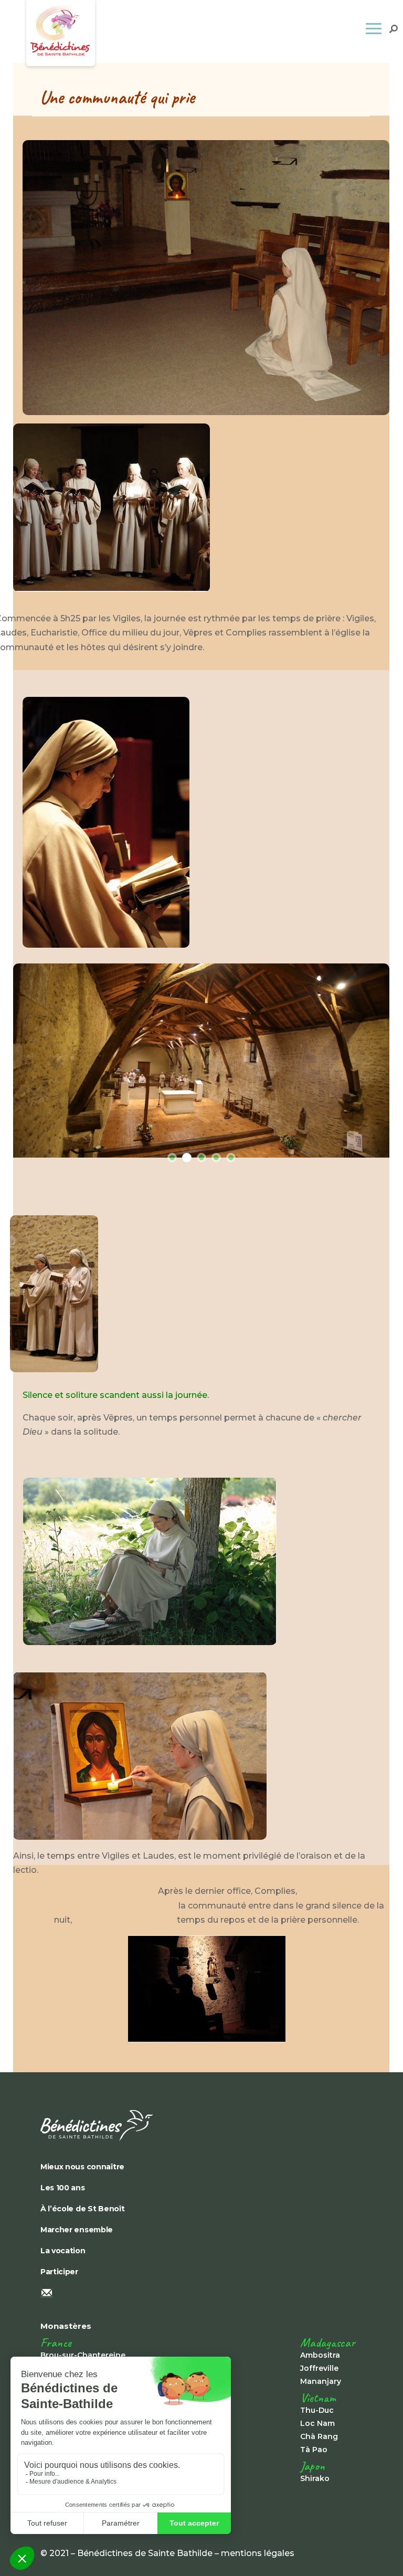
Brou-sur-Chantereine (83, 2355)
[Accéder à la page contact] (201, 2294)
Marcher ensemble (77, 2230)
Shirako (315, 2478)
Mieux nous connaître (82, 2167)
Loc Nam (317, 2423)
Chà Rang (319, 2436)
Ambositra (320, 2355)
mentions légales (258, 2553)
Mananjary (321, 2381)
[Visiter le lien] (112, 589)
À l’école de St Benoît (83, 2209)
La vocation (63, 2251)
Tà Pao (314, 2450)
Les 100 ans (63, 2188)
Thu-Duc (317, 2410)
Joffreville (319, 2368)
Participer (59, 2272)
